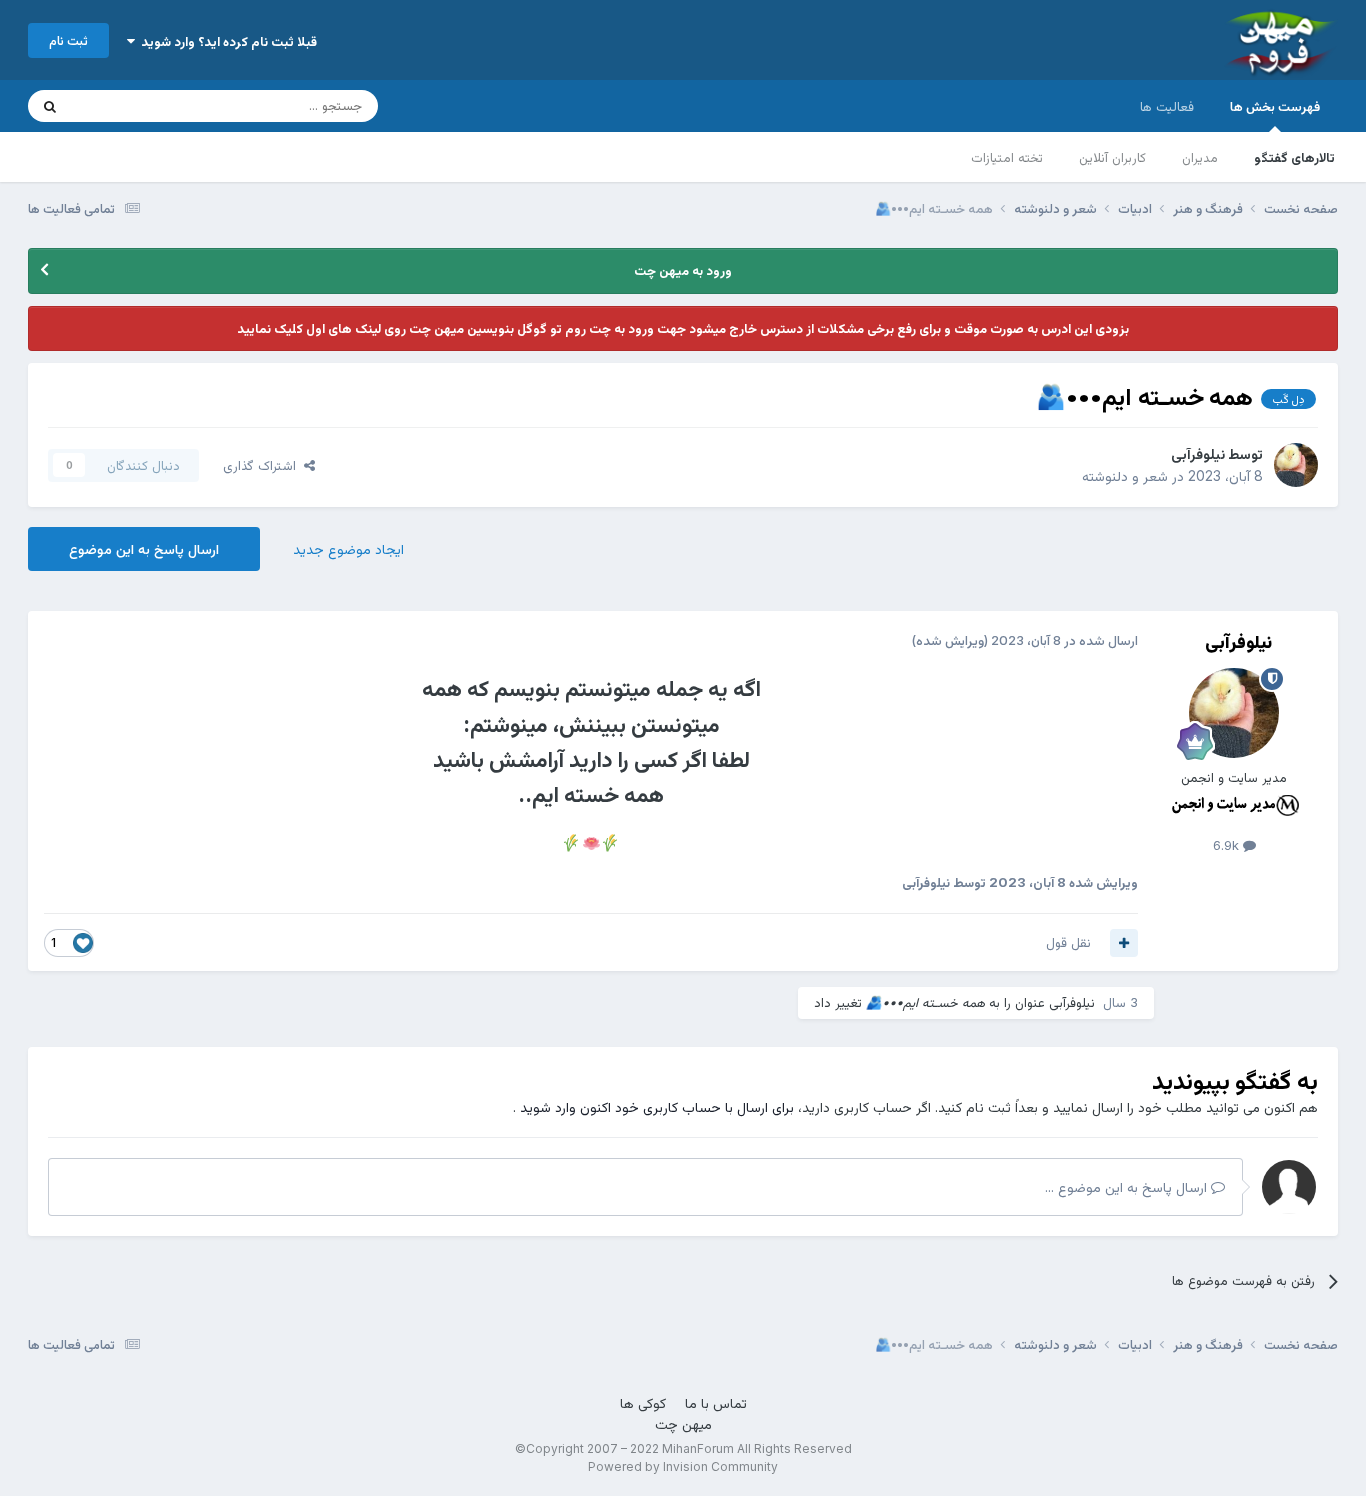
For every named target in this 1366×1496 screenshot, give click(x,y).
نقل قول (1068, 942)
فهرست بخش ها (1275, 106)
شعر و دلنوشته (1125, 475)
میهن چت (683, 1423)
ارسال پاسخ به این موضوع (144, 548)
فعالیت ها (1167, 106)
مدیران (1200, 157)
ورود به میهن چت (683, 270)
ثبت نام (68, 40)
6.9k (1228, 845)
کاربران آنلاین (1112, 157)
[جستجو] (50, 106)
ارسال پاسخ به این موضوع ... (1128, 1186)
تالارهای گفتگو (1294, 157)
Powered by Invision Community (683, 1466)
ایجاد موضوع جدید (348, 548)
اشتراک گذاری (263, 465)
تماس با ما (716, 1402)
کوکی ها (643, 1402)
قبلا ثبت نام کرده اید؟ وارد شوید (226, 41)
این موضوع (127, 105)
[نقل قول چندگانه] (1124, 943)
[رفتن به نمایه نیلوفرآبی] (1296, 465)
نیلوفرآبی (1198, 453)
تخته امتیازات (1007, 157)
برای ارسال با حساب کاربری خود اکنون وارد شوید (657, 1106)
